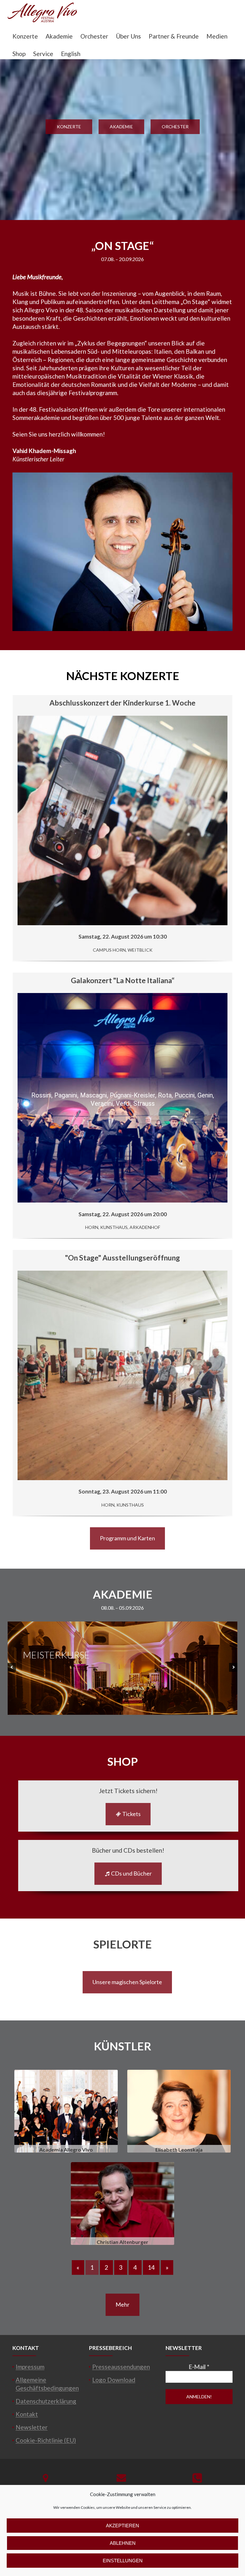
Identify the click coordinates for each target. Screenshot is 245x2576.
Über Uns (128, 36)
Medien (217, 36)
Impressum (30, 2367)
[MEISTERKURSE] (122, 1712)
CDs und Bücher (131, 1873)
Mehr (122, 2304)
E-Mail (199, 2367)
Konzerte (25, 36)
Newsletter (32, 2427)
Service (43, 54)
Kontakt (27, 2414)
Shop (19, 54)
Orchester (94, 36)
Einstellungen (123, 2561)
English (71, 54)
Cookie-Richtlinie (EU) (46, 2440)
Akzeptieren (122, 2526)
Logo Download (114, 2380)
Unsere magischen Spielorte (127, 1982)
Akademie (59, 36)
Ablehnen (123, 2543)
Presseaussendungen (121, 2367)
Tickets (131, 1814)
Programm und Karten (127, 1538)
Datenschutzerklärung (46, 2401)
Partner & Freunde (174, 36)
